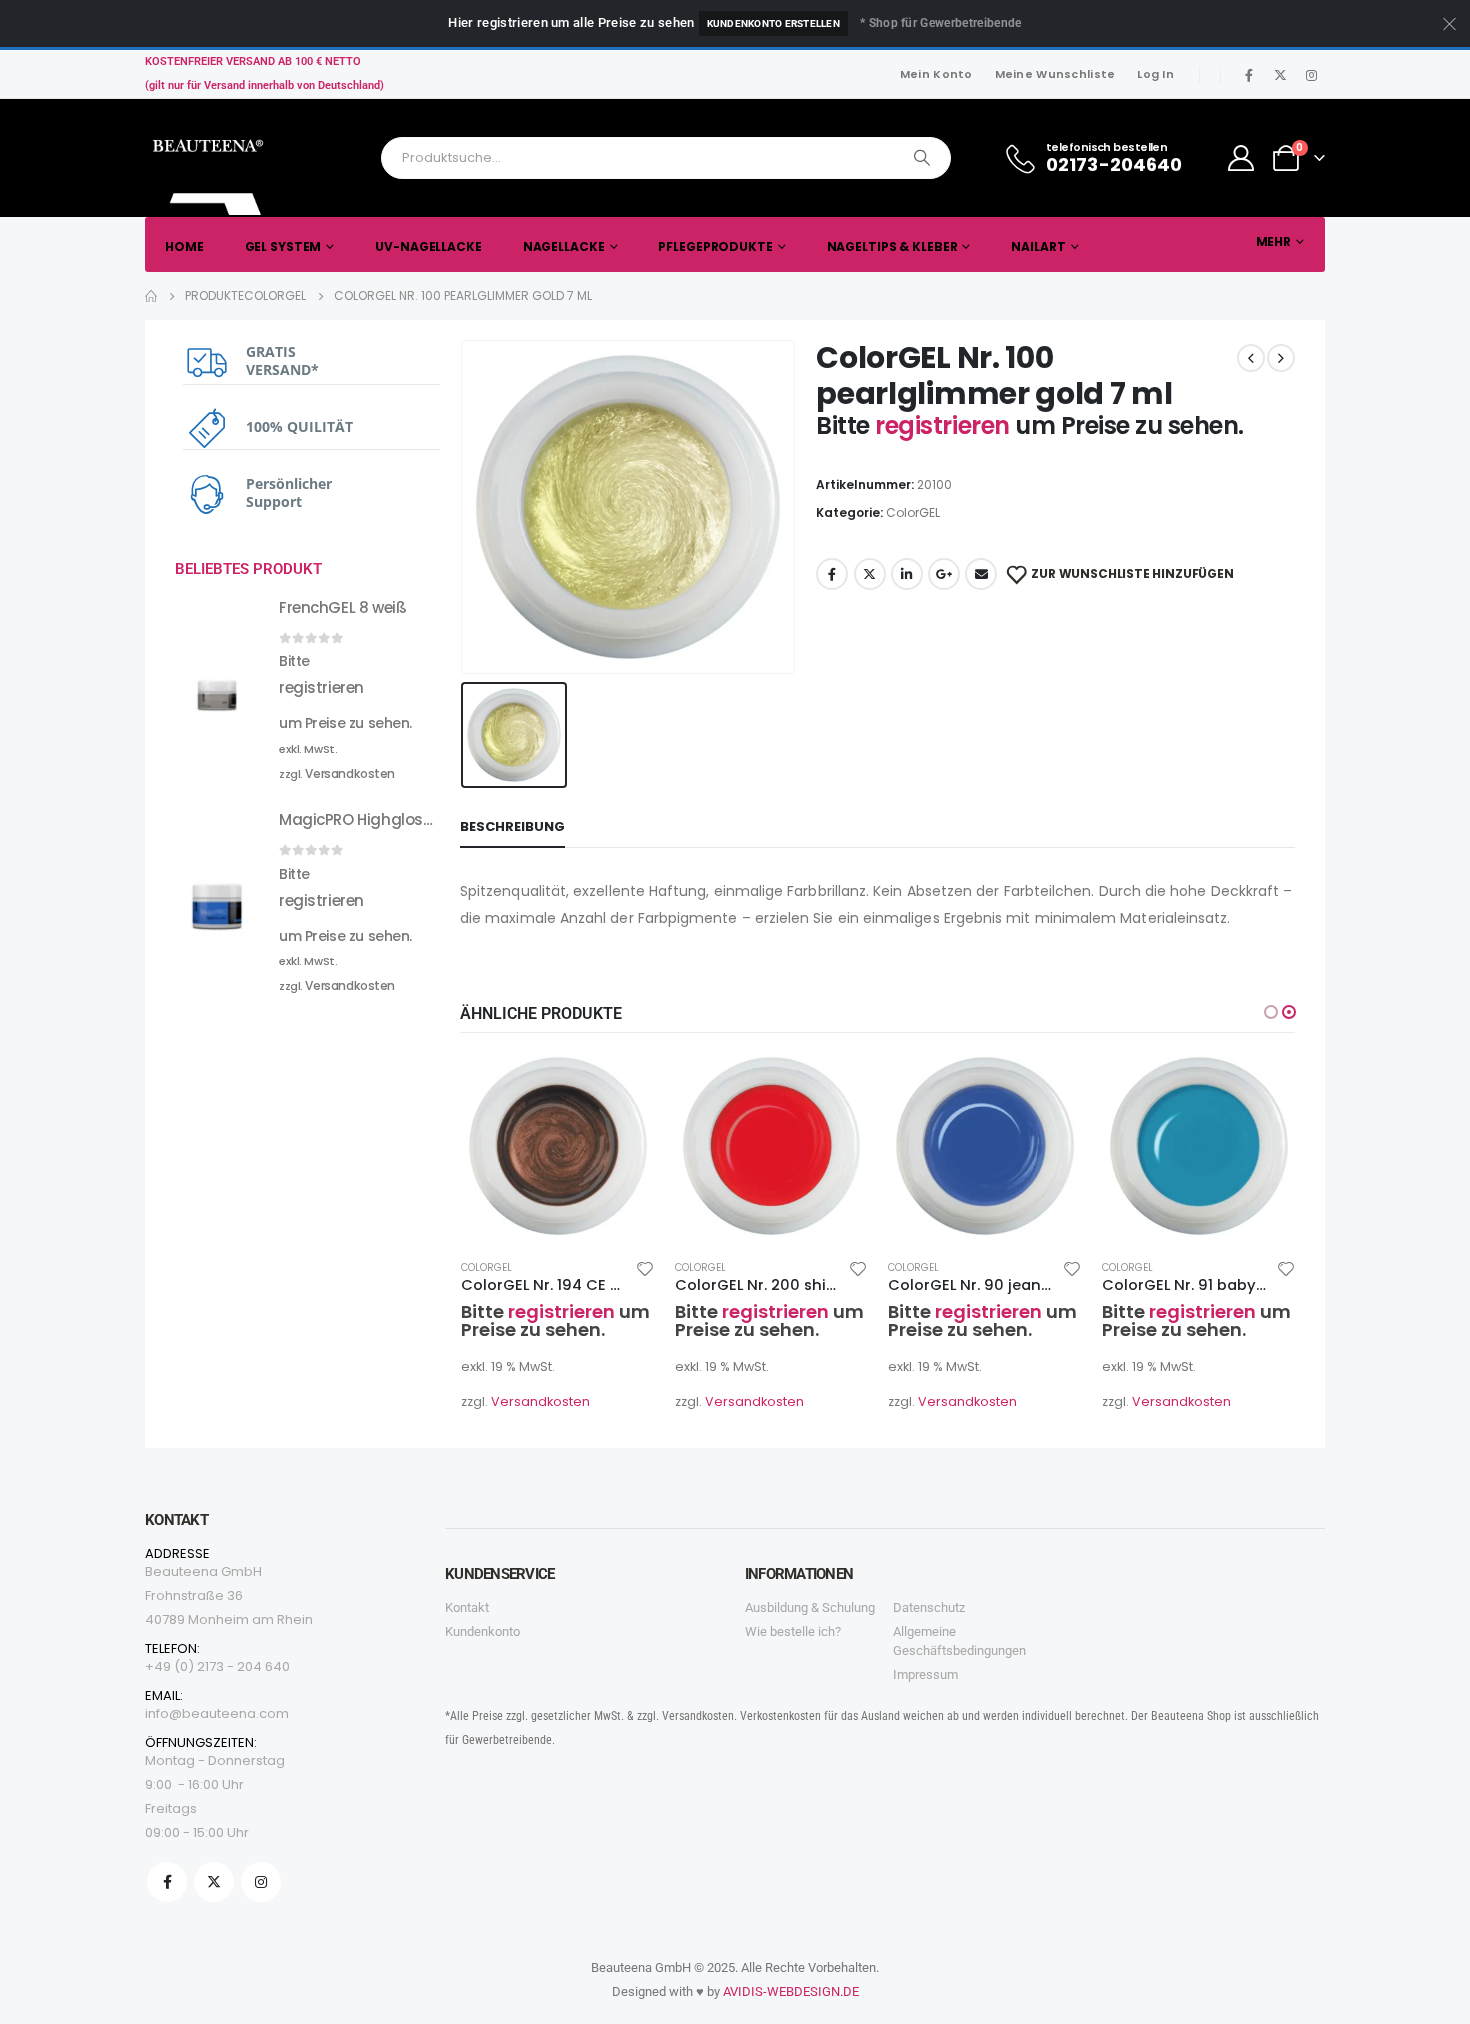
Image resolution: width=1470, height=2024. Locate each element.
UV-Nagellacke (428, 246)
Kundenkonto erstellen (773, 23)
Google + (944, 574)
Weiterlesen (622, 1082)
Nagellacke (564, 246)
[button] (1271, 1012)
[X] (1280, 75)
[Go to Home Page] (151, 296)
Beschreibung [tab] (512, 826)
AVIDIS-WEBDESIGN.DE (791, 1991)
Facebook (832, 574)
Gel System (283, 246)
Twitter (870, 574)
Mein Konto (936, 74)
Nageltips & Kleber (892, 246)
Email (981, 574)
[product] (558, 1146)
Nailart (1038, 246)
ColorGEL (913, 512)
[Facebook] (1249, 75)
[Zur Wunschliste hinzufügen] (645, 1268)
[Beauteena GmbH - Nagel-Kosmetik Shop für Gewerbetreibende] (210, 172)
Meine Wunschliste (1055, 74)
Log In (1155, 74)
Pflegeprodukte (715, 246)
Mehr (1274, 241)
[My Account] (1241, 158)
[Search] (922, 158)
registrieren (945, 425)
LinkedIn (907, 574)
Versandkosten (540, 1401)
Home (184, 246)
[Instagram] (1311, 75)
